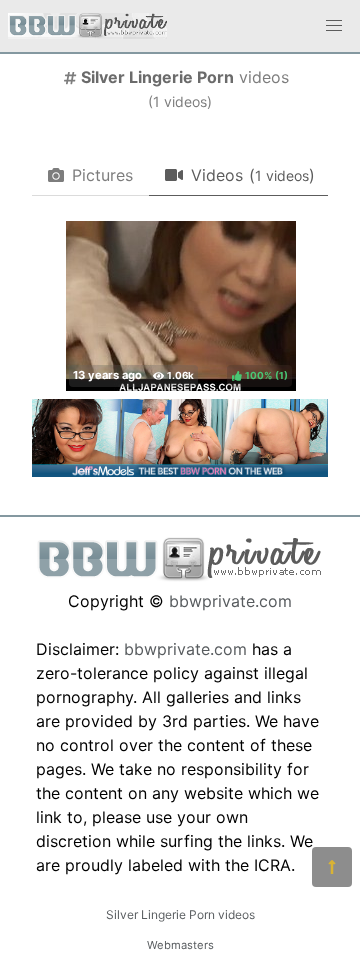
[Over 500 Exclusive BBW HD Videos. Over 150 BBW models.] (180, 471)
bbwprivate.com (230, 601)
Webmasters (180, 945)
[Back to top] (332, 867)
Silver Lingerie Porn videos (180, 914)
